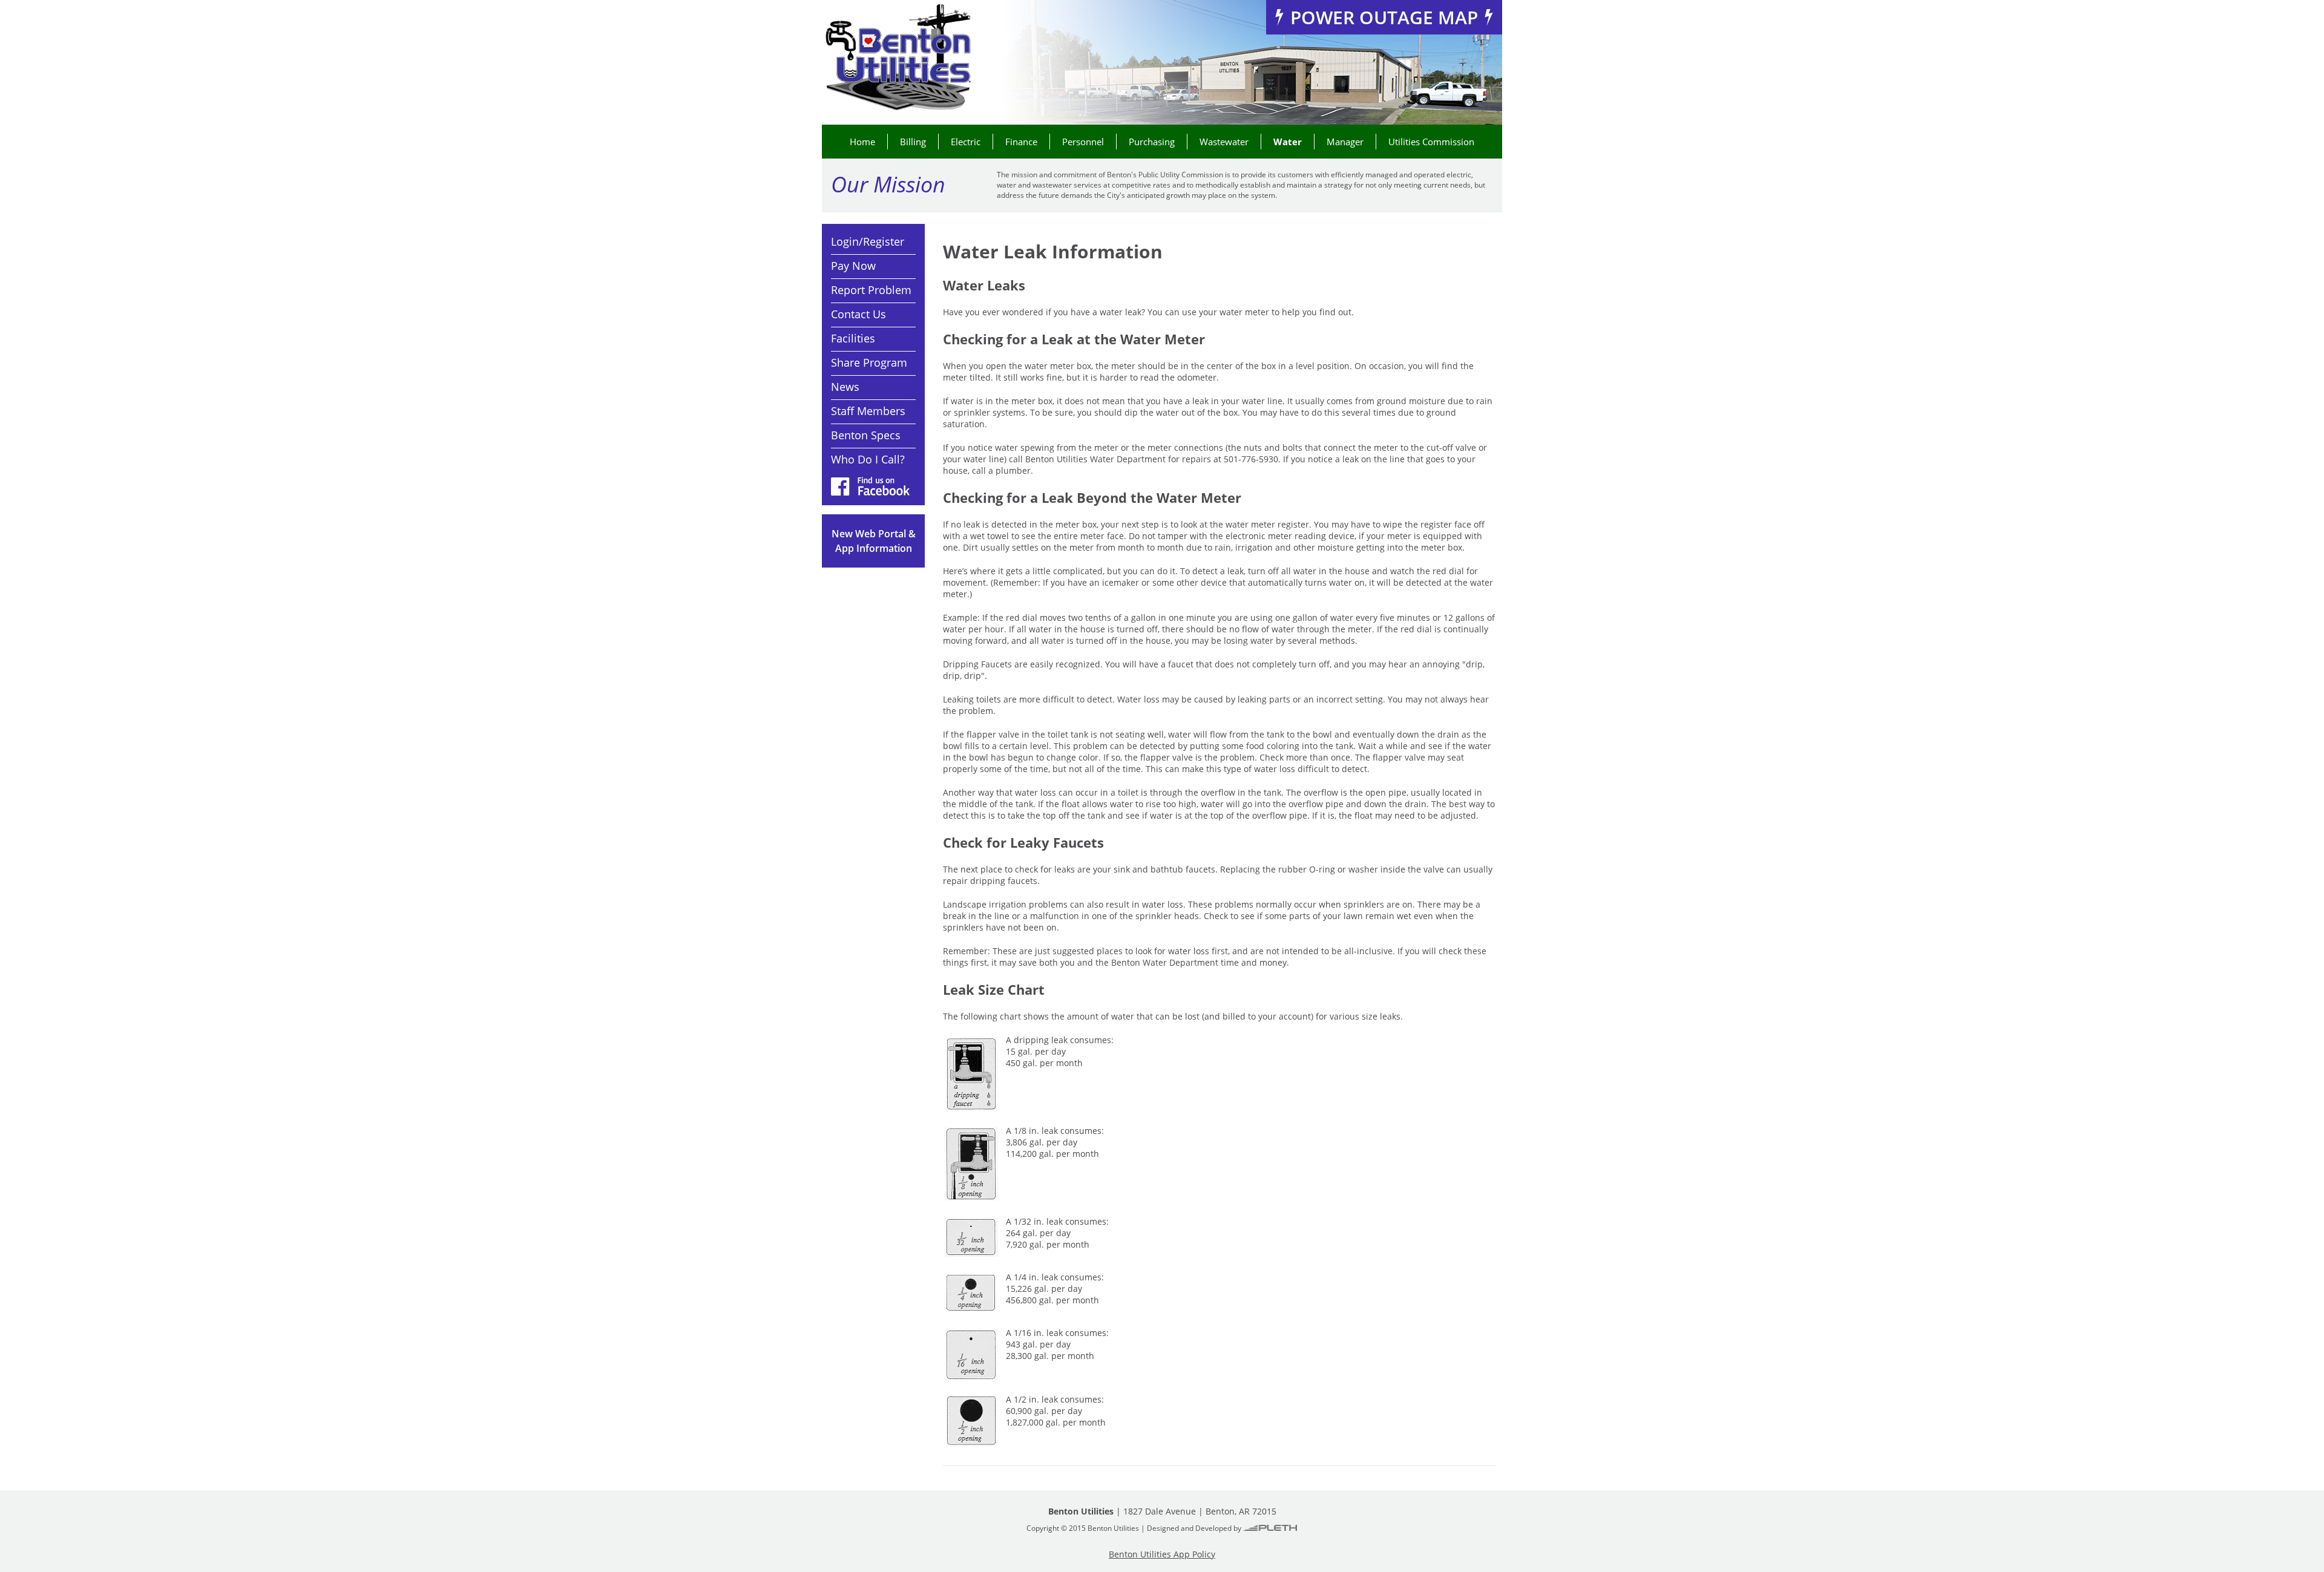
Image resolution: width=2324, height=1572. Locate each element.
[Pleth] (1270, 1528)
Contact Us (858, 314)
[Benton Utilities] (898, 58)
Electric (966, 142)
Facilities (853, 338)
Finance (1021, 142)
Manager (1345, 142)
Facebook (870, 486)
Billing (913, 142)
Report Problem (871, 290)
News (845, 387)
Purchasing (1152, 142)
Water (1288, 142)
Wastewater (1224, 142)
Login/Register (868, 241)
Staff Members (868, 411)
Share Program (869, 362)
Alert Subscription (873, 541)
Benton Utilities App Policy (1162, 1554)
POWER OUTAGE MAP (1384, 17)
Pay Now (853, 266)
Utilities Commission (1431, 142)
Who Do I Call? (868, 459)
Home (862, 142)
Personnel (1083, 142)
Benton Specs (866, 435)
